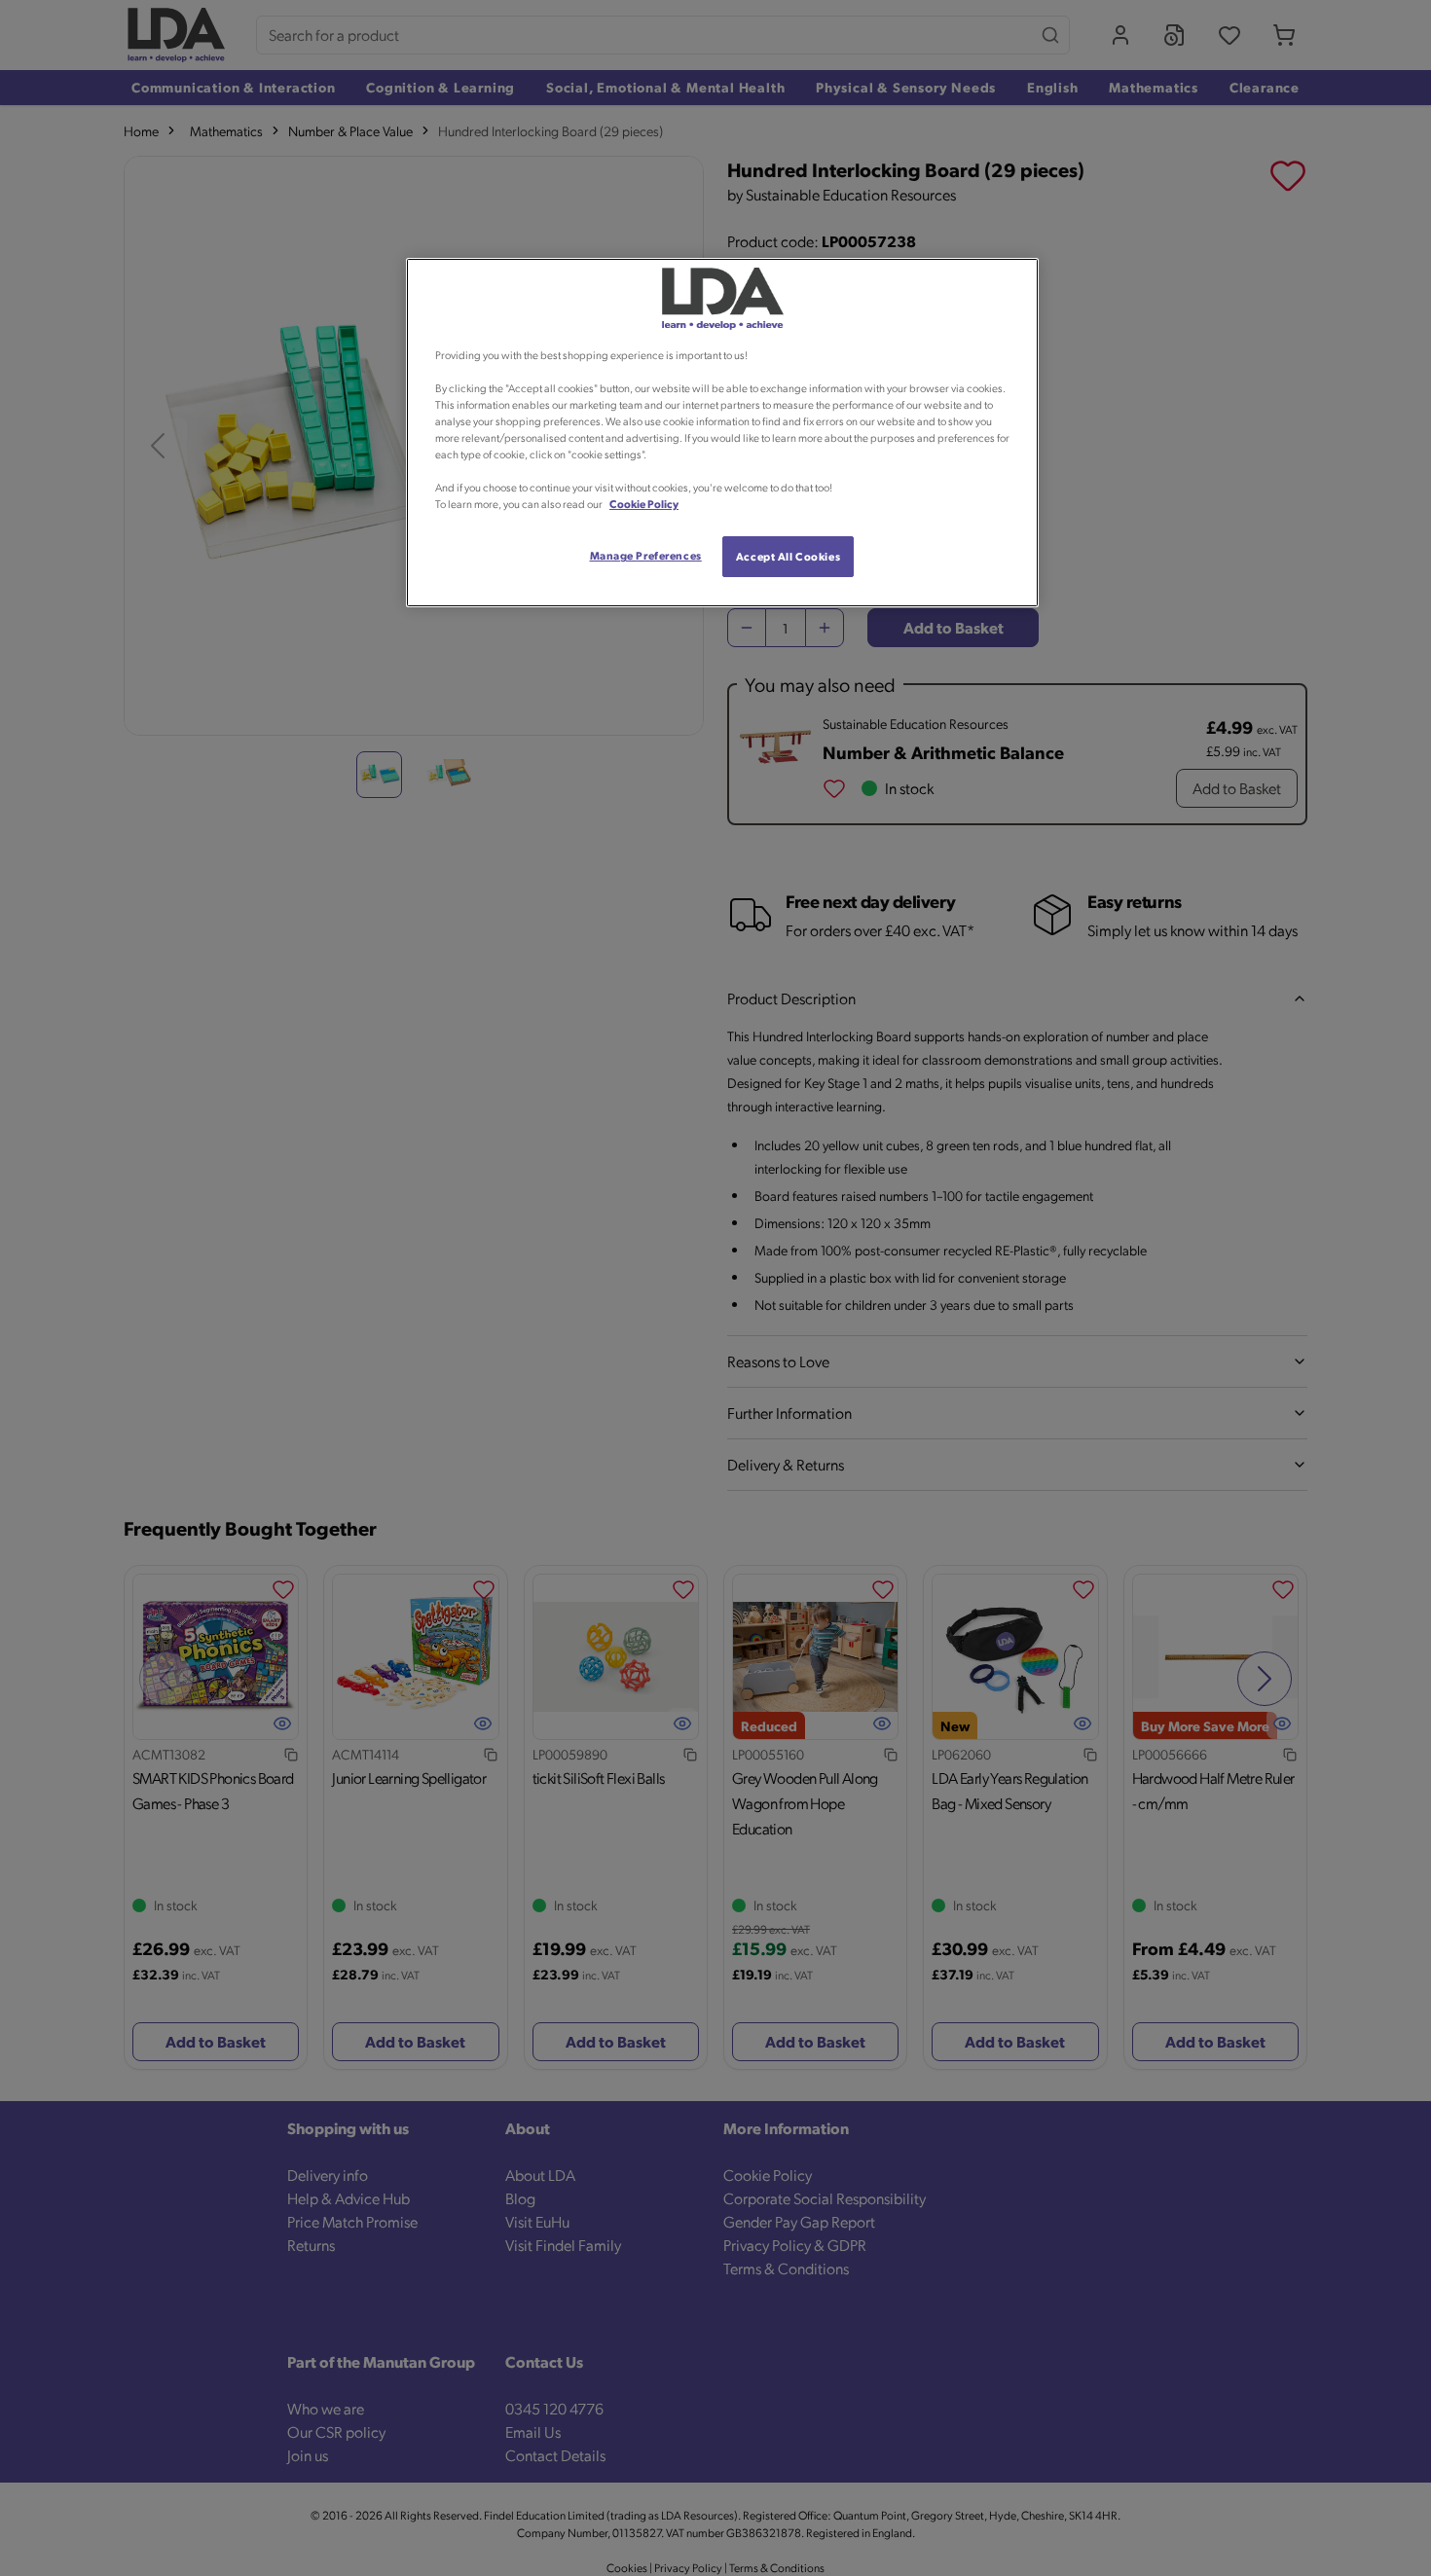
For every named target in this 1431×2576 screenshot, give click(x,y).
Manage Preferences (646, 555)
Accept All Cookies (788, 556)
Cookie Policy (644, 504)
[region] (722, 433)
